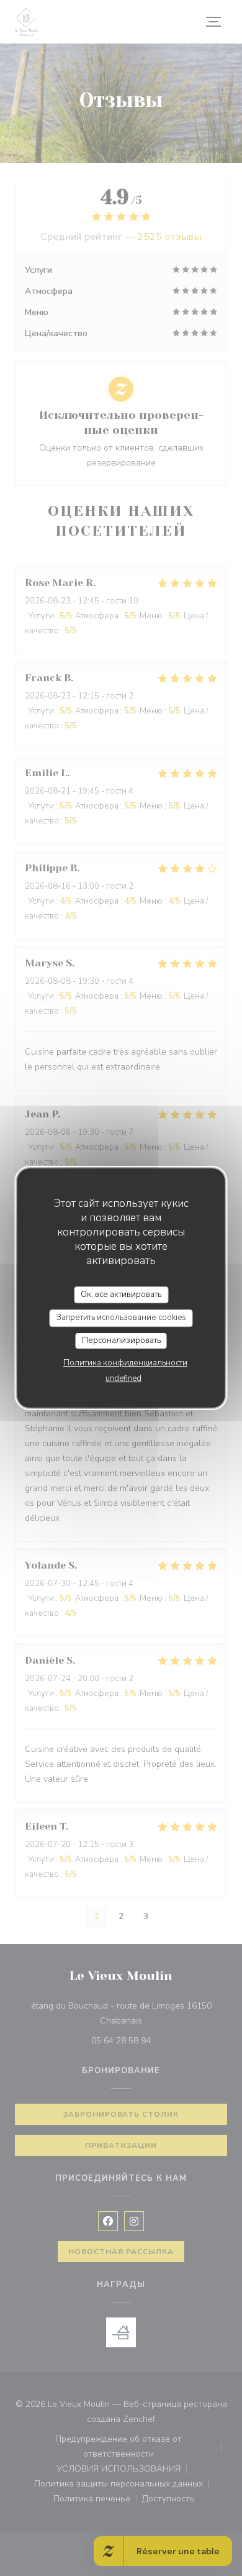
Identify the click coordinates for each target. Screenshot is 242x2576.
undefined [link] (123, 1378)
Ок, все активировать (121, 1295)
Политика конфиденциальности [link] (125, 1363)
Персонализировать (121, 1341)
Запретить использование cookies (121, 1318)
